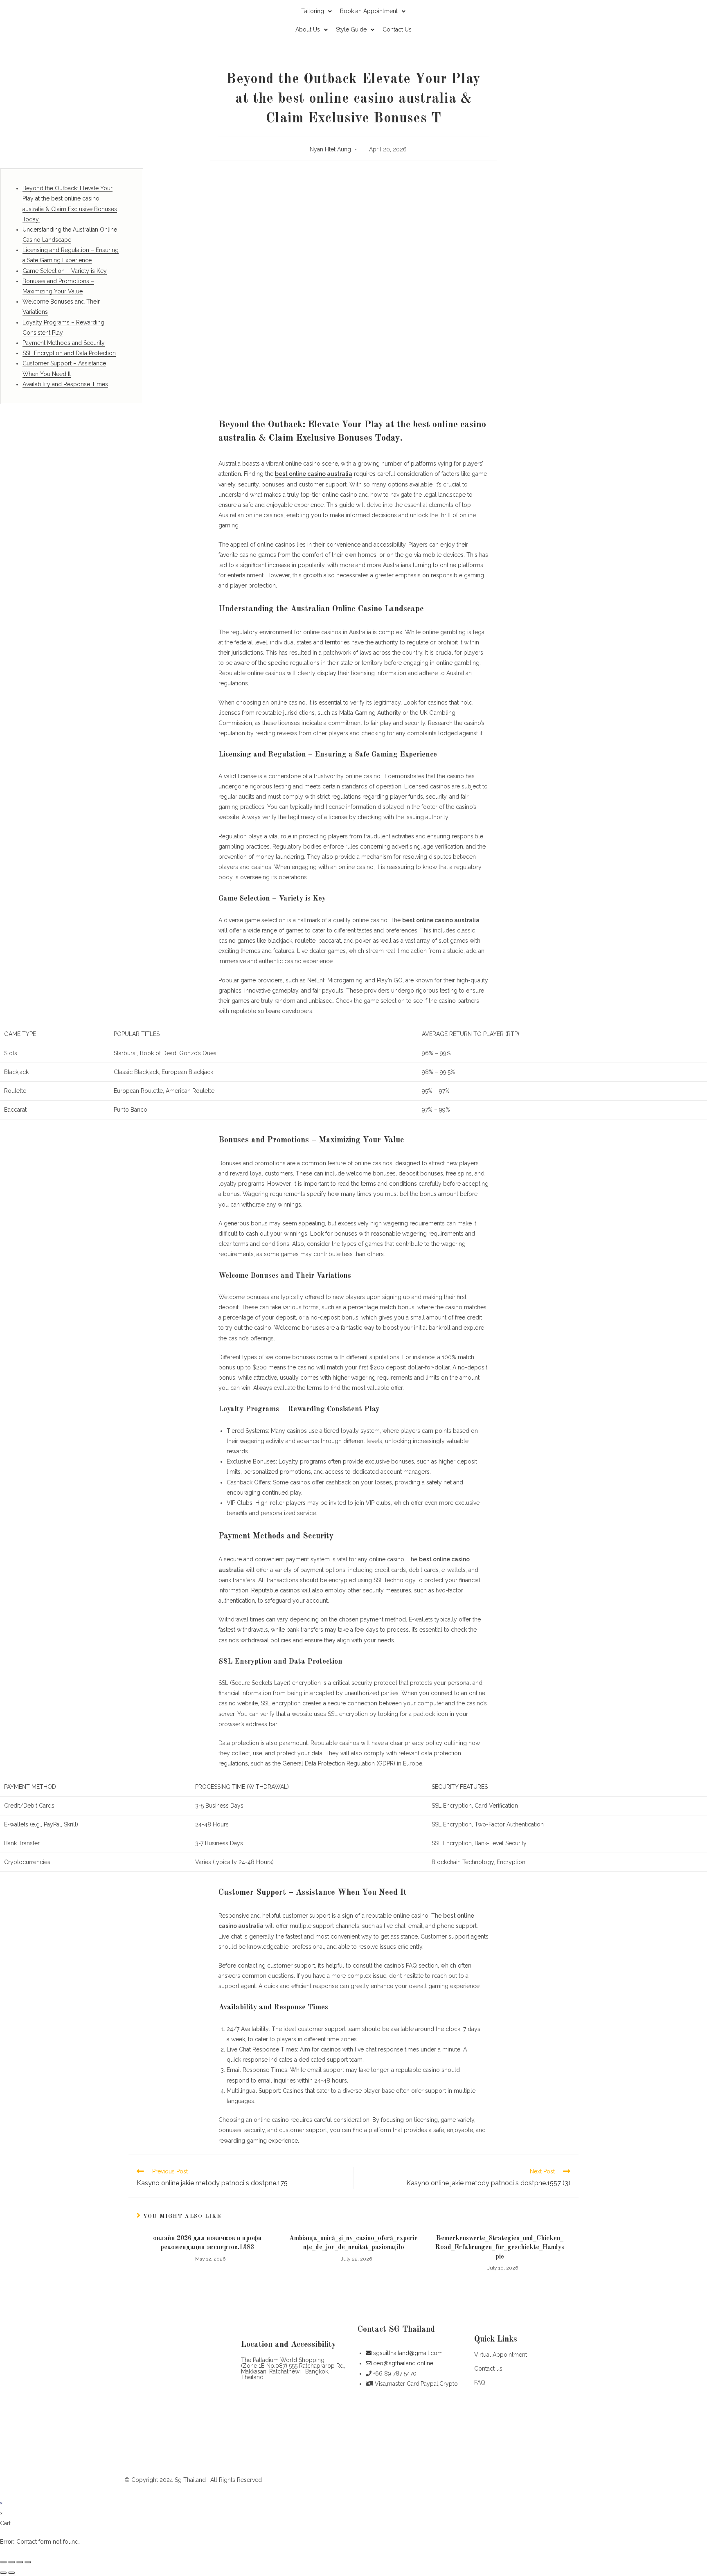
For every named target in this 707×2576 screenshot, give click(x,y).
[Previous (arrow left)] (3, 2573)
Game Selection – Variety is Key (65, 271)
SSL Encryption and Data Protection (69, 353)
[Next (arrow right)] (11, 2573)
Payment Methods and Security (64, 343)
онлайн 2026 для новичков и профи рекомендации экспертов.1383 (207, 2243)
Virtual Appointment (501, 2355)
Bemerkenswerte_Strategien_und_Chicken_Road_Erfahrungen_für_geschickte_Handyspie (500, 2248)
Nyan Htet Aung (330, 149)
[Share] (11, 2562)
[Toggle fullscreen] (20, 2562)
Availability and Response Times (65, 384)
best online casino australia (314, 474)
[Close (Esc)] (3, 2562)
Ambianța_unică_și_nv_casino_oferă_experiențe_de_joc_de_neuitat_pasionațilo (353, 2243)
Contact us (488, 2369)
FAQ (480, 2382)
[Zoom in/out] (28, 2562)
